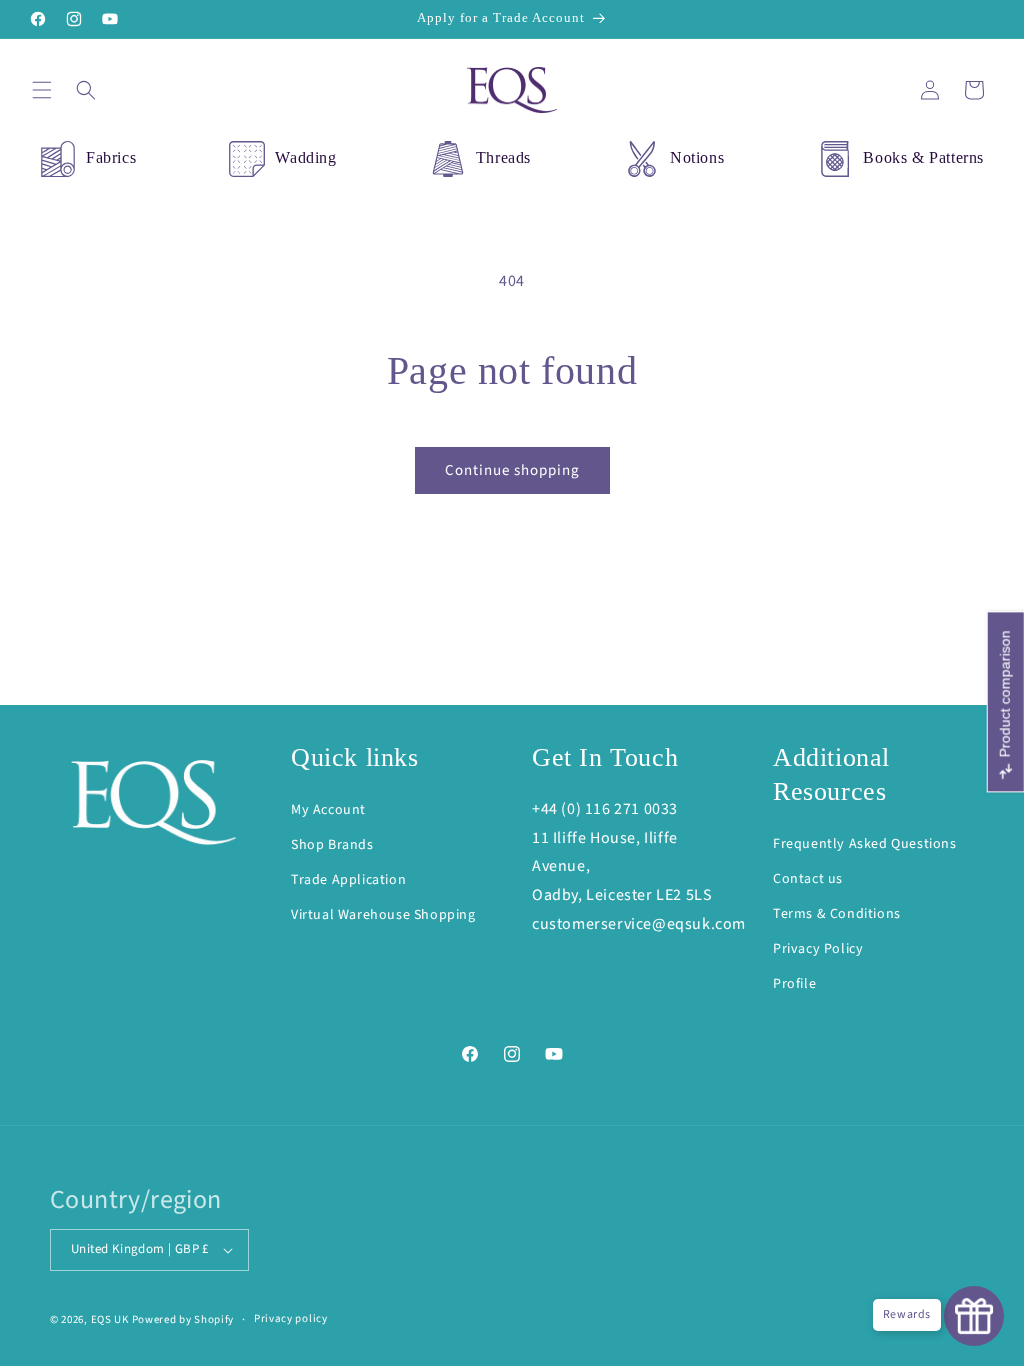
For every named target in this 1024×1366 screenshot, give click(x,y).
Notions (697, 157)
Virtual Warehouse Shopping (383, 915)
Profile (794, 984)
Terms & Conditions (837, 914)
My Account (328, 810)
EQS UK (110, 1319)
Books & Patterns (923, 157)
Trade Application (348, 880)
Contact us (808, 879)
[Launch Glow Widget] (974, 1316)
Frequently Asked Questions (865, 844)
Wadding (305, 157)
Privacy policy (291, 1318)
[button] (42, 90)
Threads (503, 157)
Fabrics (111, 157)
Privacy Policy (818, 949)
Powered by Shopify (183, 1319)
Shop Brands (332, 845)
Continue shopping (512, 470)
